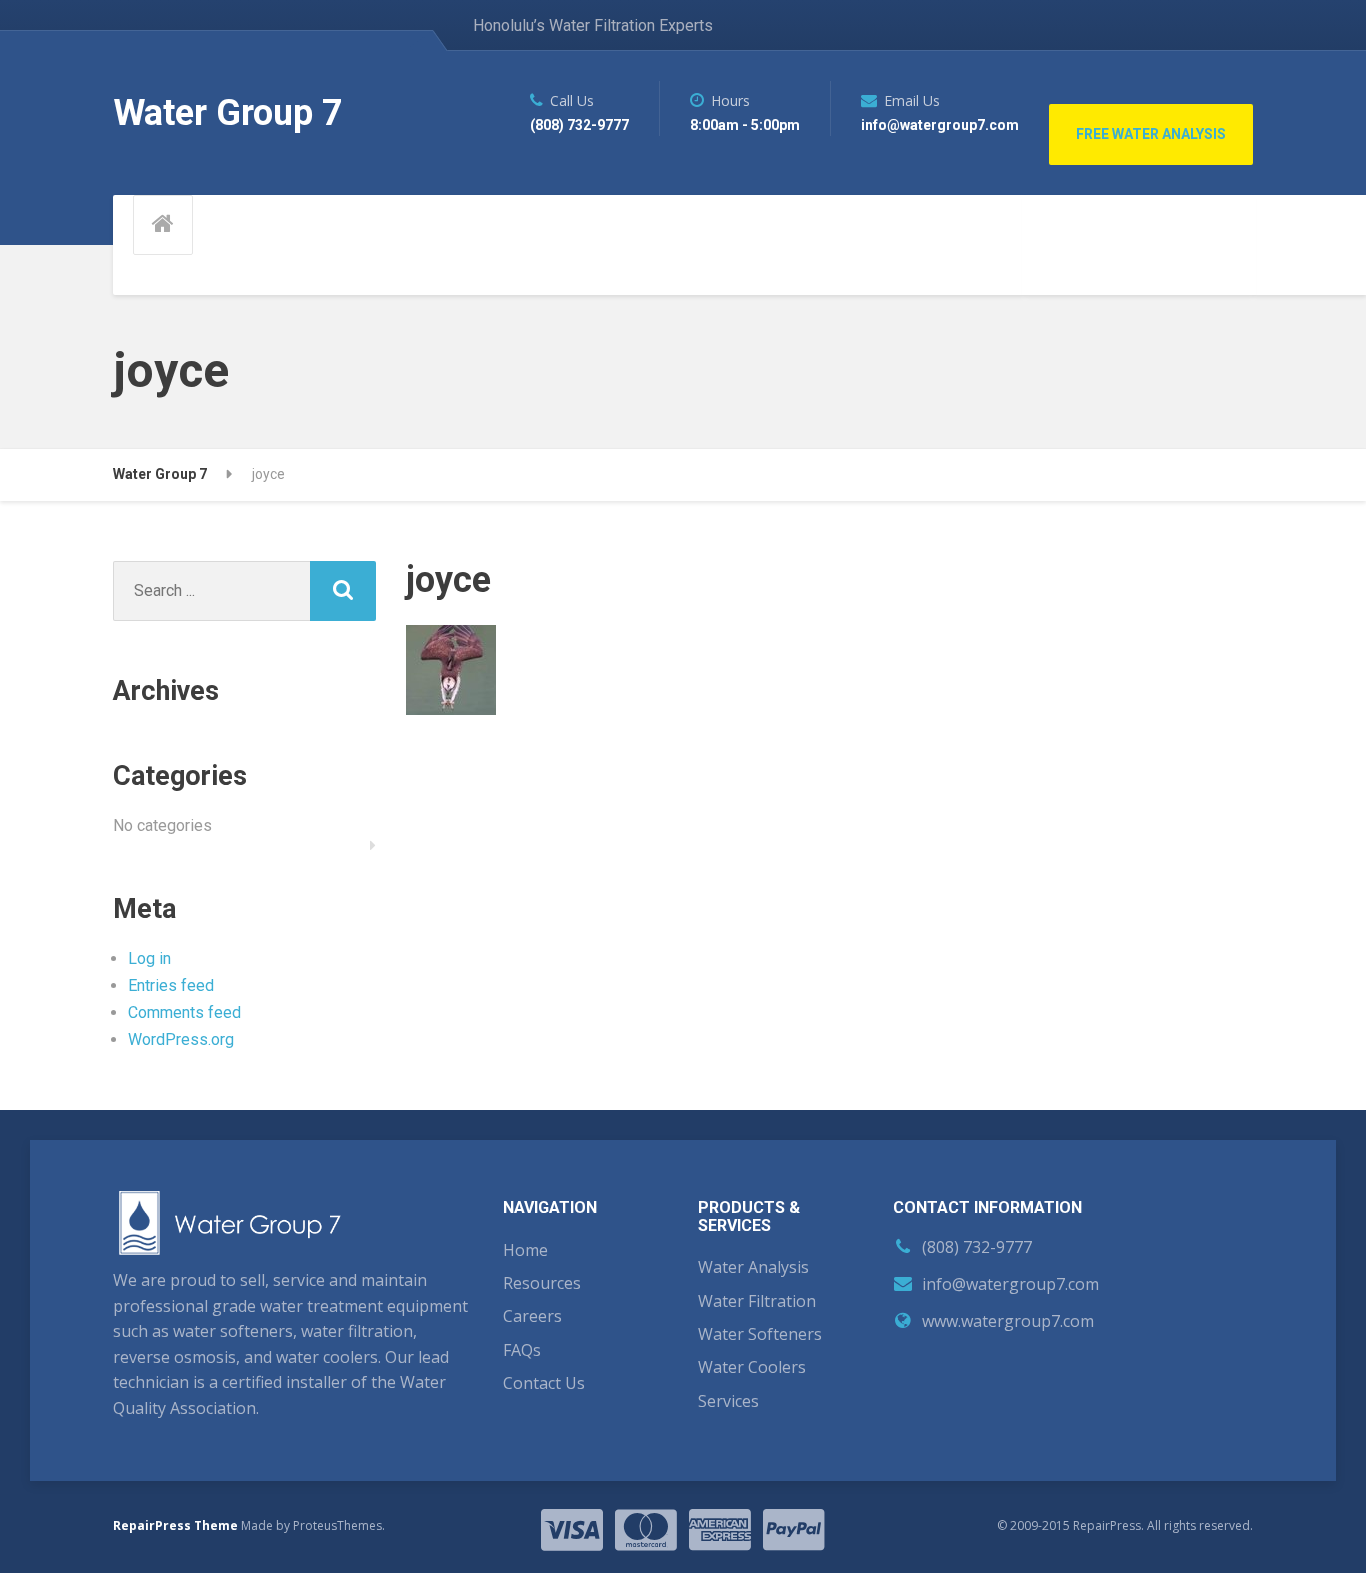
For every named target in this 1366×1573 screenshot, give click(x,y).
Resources (542, 1283)
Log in (149, 958)
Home (525, 1250)
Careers (532, 1316)
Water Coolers (752, 1367)
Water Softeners (760, 1334)
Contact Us (544, 1383)
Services (728, 1401)
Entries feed (171, 985)
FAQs (522, 1350)
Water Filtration (757, 1301)
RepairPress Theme (175, 1525)
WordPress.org (181, 1039)
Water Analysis (753, 1267)
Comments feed (184, 1012)
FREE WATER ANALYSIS (1151, 134)
